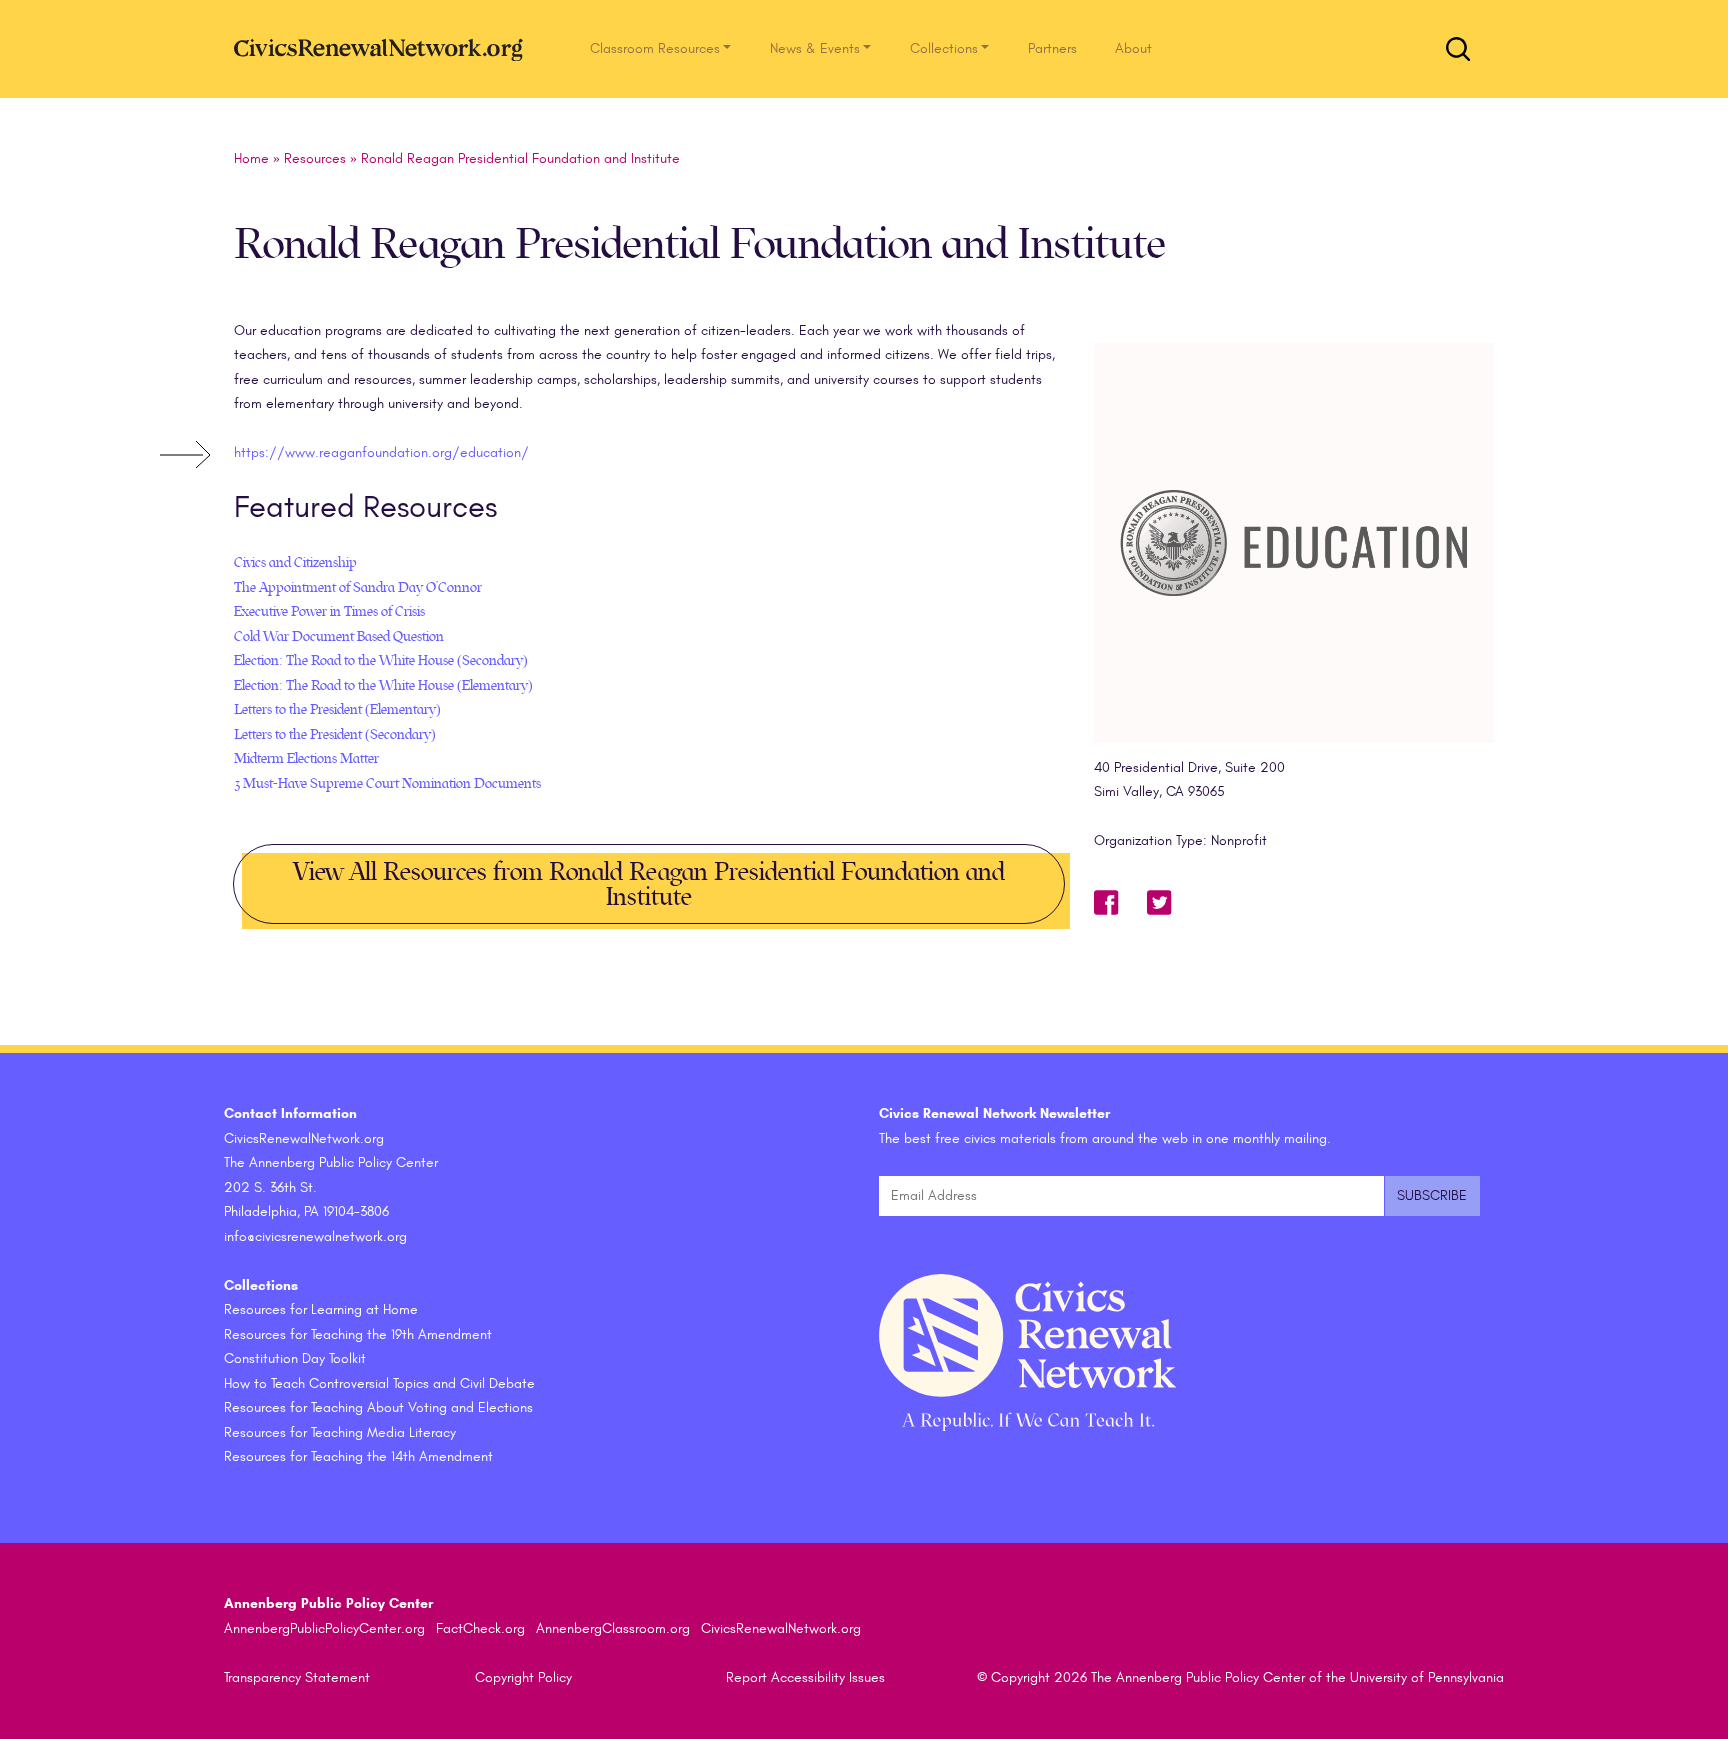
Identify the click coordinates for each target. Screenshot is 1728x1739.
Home (251, 158)
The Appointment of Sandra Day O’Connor (358, 587)
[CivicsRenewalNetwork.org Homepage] (384, 48)
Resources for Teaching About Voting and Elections (378, 1407)
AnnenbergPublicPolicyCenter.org (324, 1628)
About (1133, 48)
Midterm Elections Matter (306, 758)
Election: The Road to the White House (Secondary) (381, 660)
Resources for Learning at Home (321, 1309)
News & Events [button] (815, 48)
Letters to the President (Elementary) (337, 709)
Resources (315, 158)
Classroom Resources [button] (655, 48)
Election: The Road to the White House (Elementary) (383, 685)
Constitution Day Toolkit (295, 1358)
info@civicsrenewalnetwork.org (315, 1236)
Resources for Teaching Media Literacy (340, 1432)
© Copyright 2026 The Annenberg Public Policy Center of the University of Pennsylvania (1240, 1677)
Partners (1052, 48)
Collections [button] (944, 48)
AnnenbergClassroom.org (613, 1628)
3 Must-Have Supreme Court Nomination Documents (387, 783)
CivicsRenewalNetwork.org (781, 1628)
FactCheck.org (480, 1628)
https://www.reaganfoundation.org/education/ (381, 452)
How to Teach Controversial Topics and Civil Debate (379, 1383)
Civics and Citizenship (295, 562)
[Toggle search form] (1458, 49)
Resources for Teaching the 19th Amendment (358, 1334)
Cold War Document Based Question (339, 636)
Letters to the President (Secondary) (335, 734)
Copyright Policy (523, 1677)
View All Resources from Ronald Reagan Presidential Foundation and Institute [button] (649, 884)
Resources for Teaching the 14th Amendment (358, 1456)
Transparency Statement (297, 1677)
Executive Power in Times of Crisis (329, 611)
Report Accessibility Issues (805, 1677)
